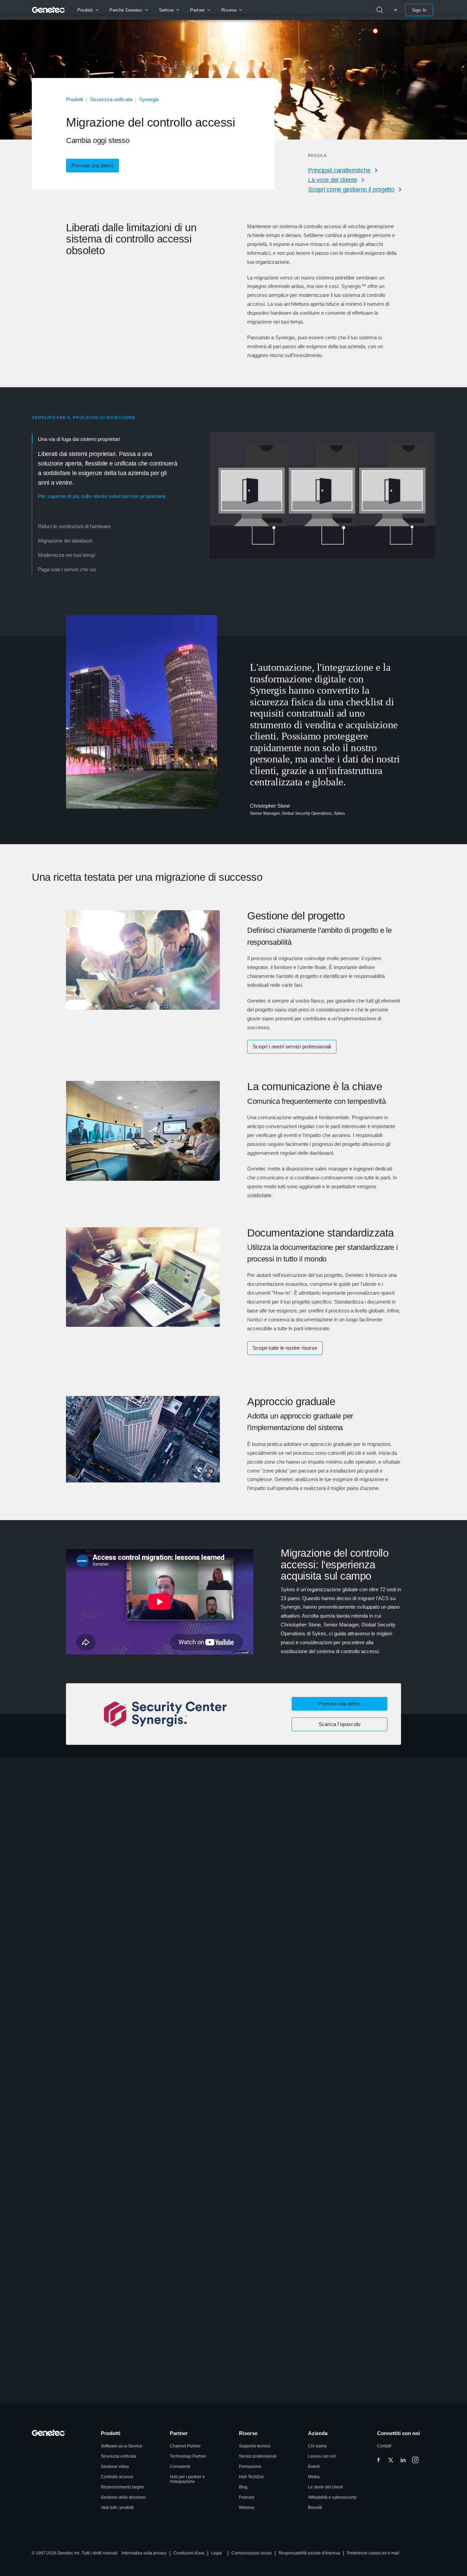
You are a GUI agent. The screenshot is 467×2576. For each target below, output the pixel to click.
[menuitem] (88, 10)
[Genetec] (49, 10)
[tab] (108, 475)
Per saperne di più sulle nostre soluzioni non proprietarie (102, 496)
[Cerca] (380, 10)
